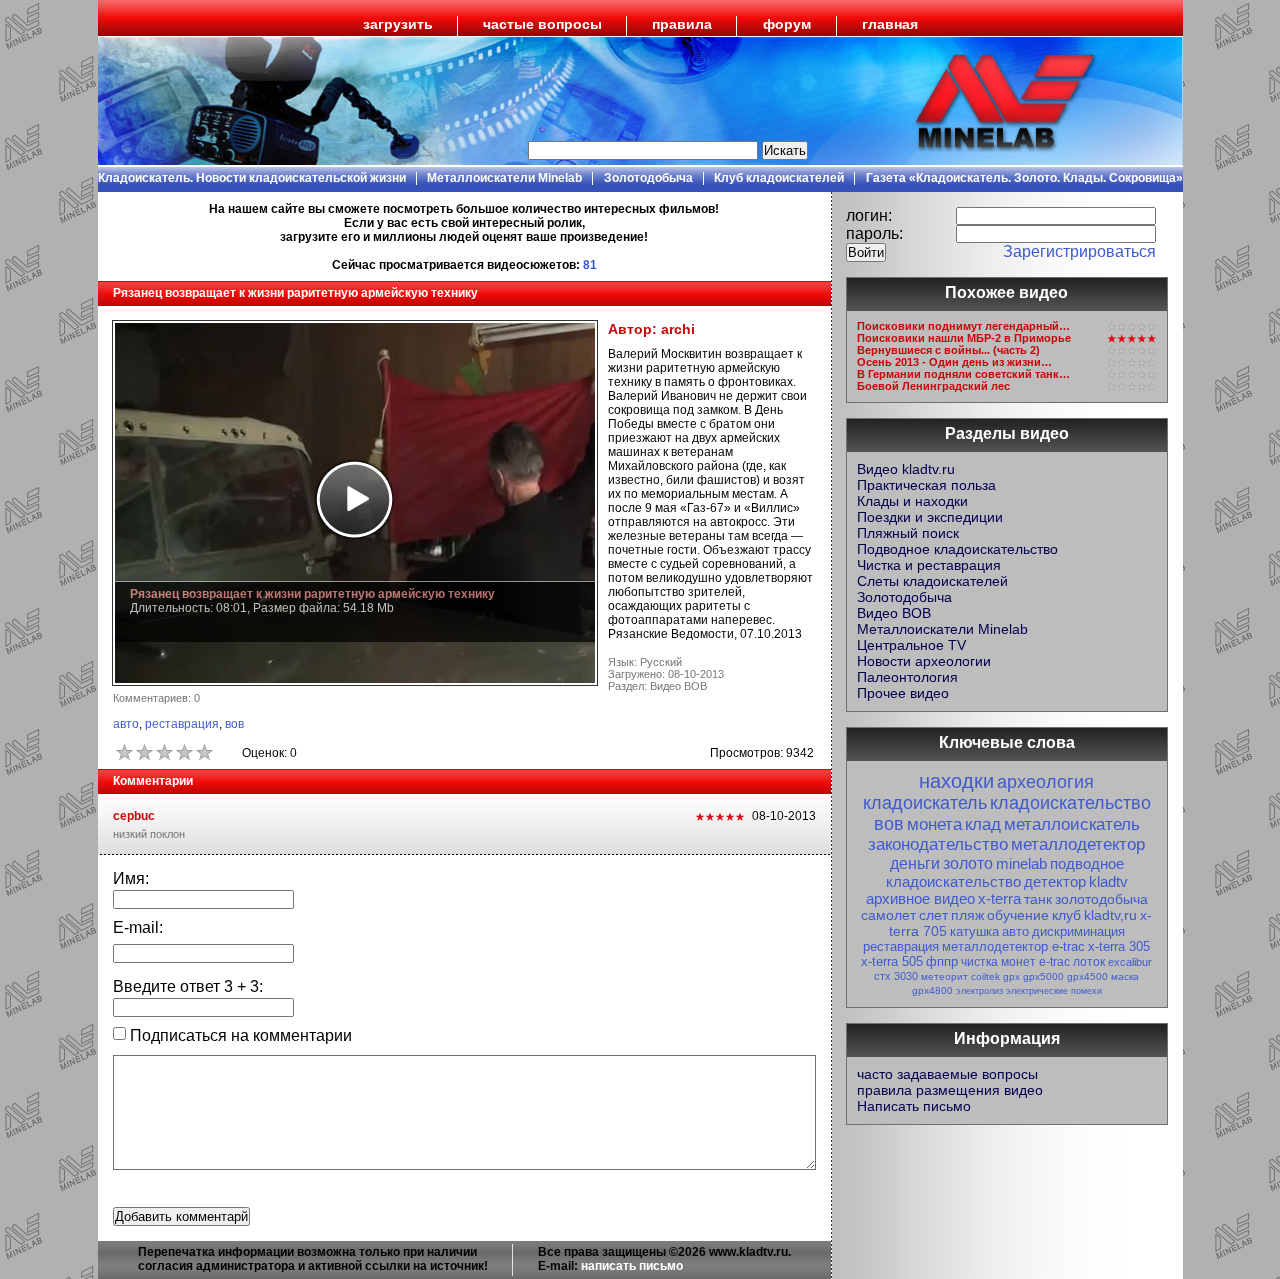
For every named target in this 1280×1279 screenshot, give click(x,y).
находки (956, 781)
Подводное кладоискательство (957, 549)
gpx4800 (932, 990)
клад (983, 824)
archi (678, 329)
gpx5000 (1043, 976)
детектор (1055, 881)
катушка (974, 931)
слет (933, 915)
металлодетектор (1078, 844)
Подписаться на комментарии (239, 1035)
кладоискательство (1070, 803)
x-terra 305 (1119, 946)
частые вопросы (542, 24)
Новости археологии (924, 661)
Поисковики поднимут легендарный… (963, 326)
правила (682, 24)
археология (1045, 782)
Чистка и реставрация (929, 565)
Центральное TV (911, 645)
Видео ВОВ (894, 613)
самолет (888, 915)
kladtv (1108, 881)
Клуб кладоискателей (779, 178)
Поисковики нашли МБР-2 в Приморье (964, 338)
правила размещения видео (950, 1090)
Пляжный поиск (908, 533)
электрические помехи (1054, 991)
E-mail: (138, 927)
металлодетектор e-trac (1013, 946)
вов (234, 724)
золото (968, 863)
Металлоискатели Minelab (504, 178)
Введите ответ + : (188, 986)
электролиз (979, 991)
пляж (967, 915)
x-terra (999, 898)
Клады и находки (912, 501)
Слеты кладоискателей (932, 581)
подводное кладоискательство (1005, 872)
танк (1038, 899)
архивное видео (920, 898)
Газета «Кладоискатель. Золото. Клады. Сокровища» (1024, 178)
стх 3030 (896, 976)
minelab (1021, 863)
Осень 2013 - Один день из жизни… (954, 362)
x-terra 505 (892, 961)
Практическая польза (926, 485)
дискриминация (1078, 931)
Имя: (131, 878)
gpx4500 (1087, 976)
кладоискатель (925, 803)
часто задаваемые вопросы (947, 1074)
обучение (1018, 915)
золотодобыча (1101, 899)
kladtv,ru (1110, 915)
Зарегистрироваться (1079, 251)
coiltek (985, 976)
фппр (942, 961)
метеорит (944, 976)
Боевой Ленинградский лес (933, 386)
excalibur (1130, 962)
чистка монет (998, 962)
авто (126, 724)
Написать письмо (914, 1106)
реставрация (182, 724)
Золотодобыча (648, 178)
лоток (1089, 962)
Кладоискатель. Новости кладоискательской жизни (252, 178)
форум (787, 24)
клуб (1066, 915)
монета (934, 824)
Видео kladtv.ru (906, 469)
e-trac (1054, 962)
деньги (915, 863)
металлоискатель (1072, 824)
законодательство (938, 844)
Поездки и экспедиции (930, 517)
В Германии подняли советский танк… (963, 374)
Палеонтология (907, 677)
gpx (1011, 976)
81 (590, 265)
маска (1125, 976)
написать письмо (632, 1266)
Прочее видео (903, 693)
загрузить (398, 24)
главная (890, 24)
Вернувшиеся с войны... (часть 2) (948, 350)
